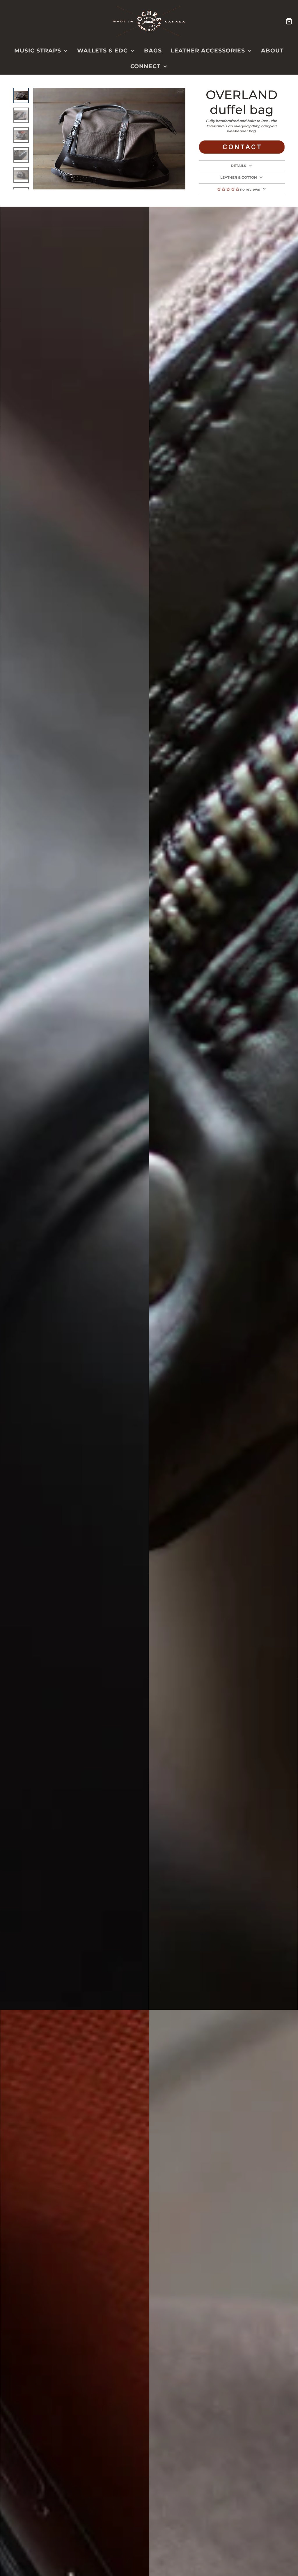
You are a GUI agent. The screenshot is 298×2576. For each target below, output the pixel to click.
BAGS (153, 51)
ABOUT (272, 51)
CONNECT (146, 66)
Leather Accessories (208, 51)
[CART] (289, 21)
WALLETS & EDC (102, 51)
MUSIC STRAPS (38, 51)
